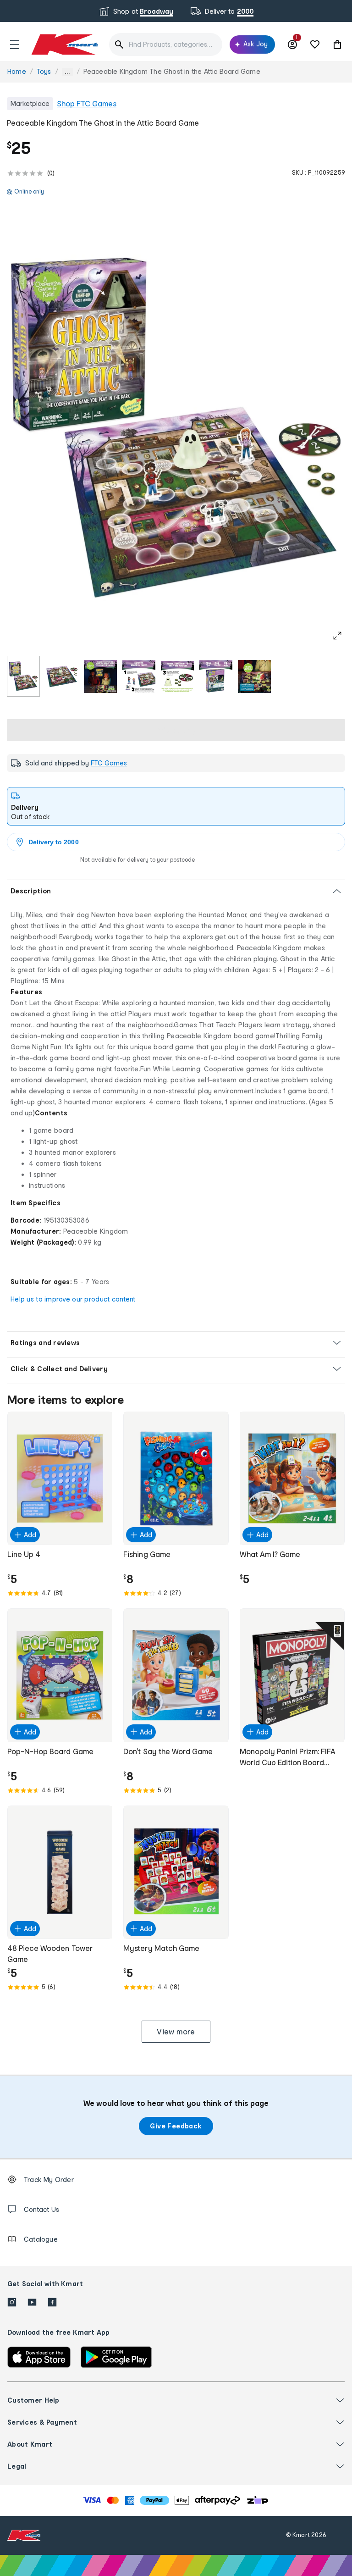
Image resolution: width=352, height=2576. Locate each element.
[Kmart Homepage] (64, 44)
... (67, 72)
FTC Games (109, 763)
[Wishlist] (315, 44)
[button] (15, 44)
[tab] (176, 806)
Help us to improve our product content (73, 1299)
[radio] (23, 676)
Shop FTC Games (87, 103)
